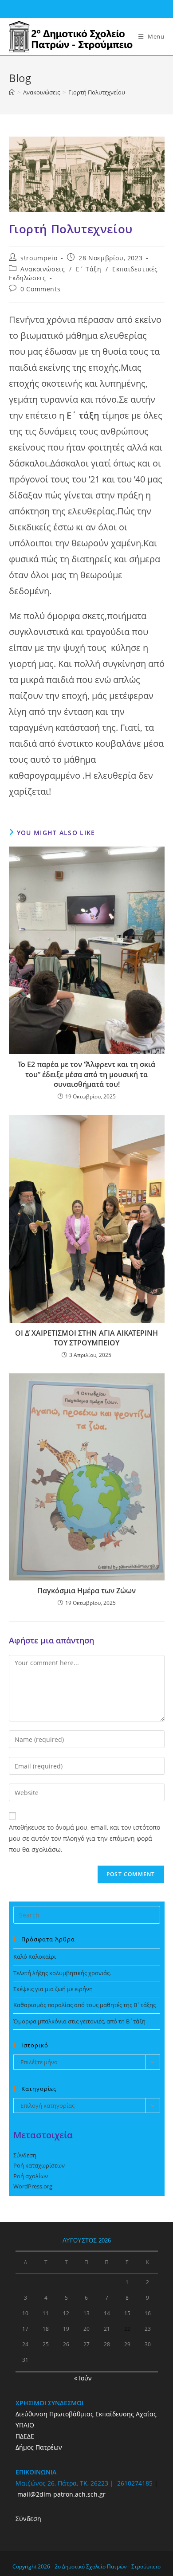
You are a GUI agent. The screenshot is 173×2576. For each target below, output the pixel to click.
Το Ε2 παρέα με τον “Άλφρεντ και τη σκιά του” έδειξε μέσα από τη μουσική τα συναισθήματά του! (86, 1074)
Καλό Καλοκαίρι (35, 1957)
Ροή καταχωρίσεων (39, 2165)
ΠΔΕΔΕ (25, 2436)
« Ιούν (83, 2378)
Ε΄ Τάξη (88, 269)
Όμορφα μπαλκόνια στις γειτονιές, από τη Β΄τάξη (79, 2021)
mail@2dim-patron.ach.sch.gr (61, 2494)
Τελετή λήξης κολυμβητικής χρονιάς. (62, 1973)
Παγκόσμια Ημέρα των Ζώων (86, 1591)
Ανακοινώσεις (43, 269)
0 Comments (40, 289)
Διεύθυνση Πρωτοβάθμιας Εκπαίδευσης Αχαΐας (86, 2414)
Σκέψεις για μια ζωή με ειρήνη (53, 1989)
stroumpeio (39, 258)
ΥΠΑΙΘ (25, 2425)
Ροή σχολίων (31, 2176)
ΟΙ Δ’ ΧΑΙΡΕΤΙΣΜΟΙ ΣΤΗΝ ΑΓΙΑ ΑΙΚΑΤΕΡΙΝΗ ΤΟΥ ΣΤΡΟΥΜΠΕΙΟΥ (86, 1338)
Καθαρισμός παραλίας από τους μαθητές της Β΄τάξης (85, 2005)
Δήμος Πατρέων (39, 2447)
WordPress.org (33, 2186)
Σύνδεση (25, 2155)
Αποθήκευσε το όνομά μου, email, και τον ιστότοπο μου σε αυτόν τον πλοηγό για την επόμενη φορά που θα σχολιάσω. (85, 1838)
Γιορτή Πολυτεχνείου (97, 92)
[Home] (12, 92)
